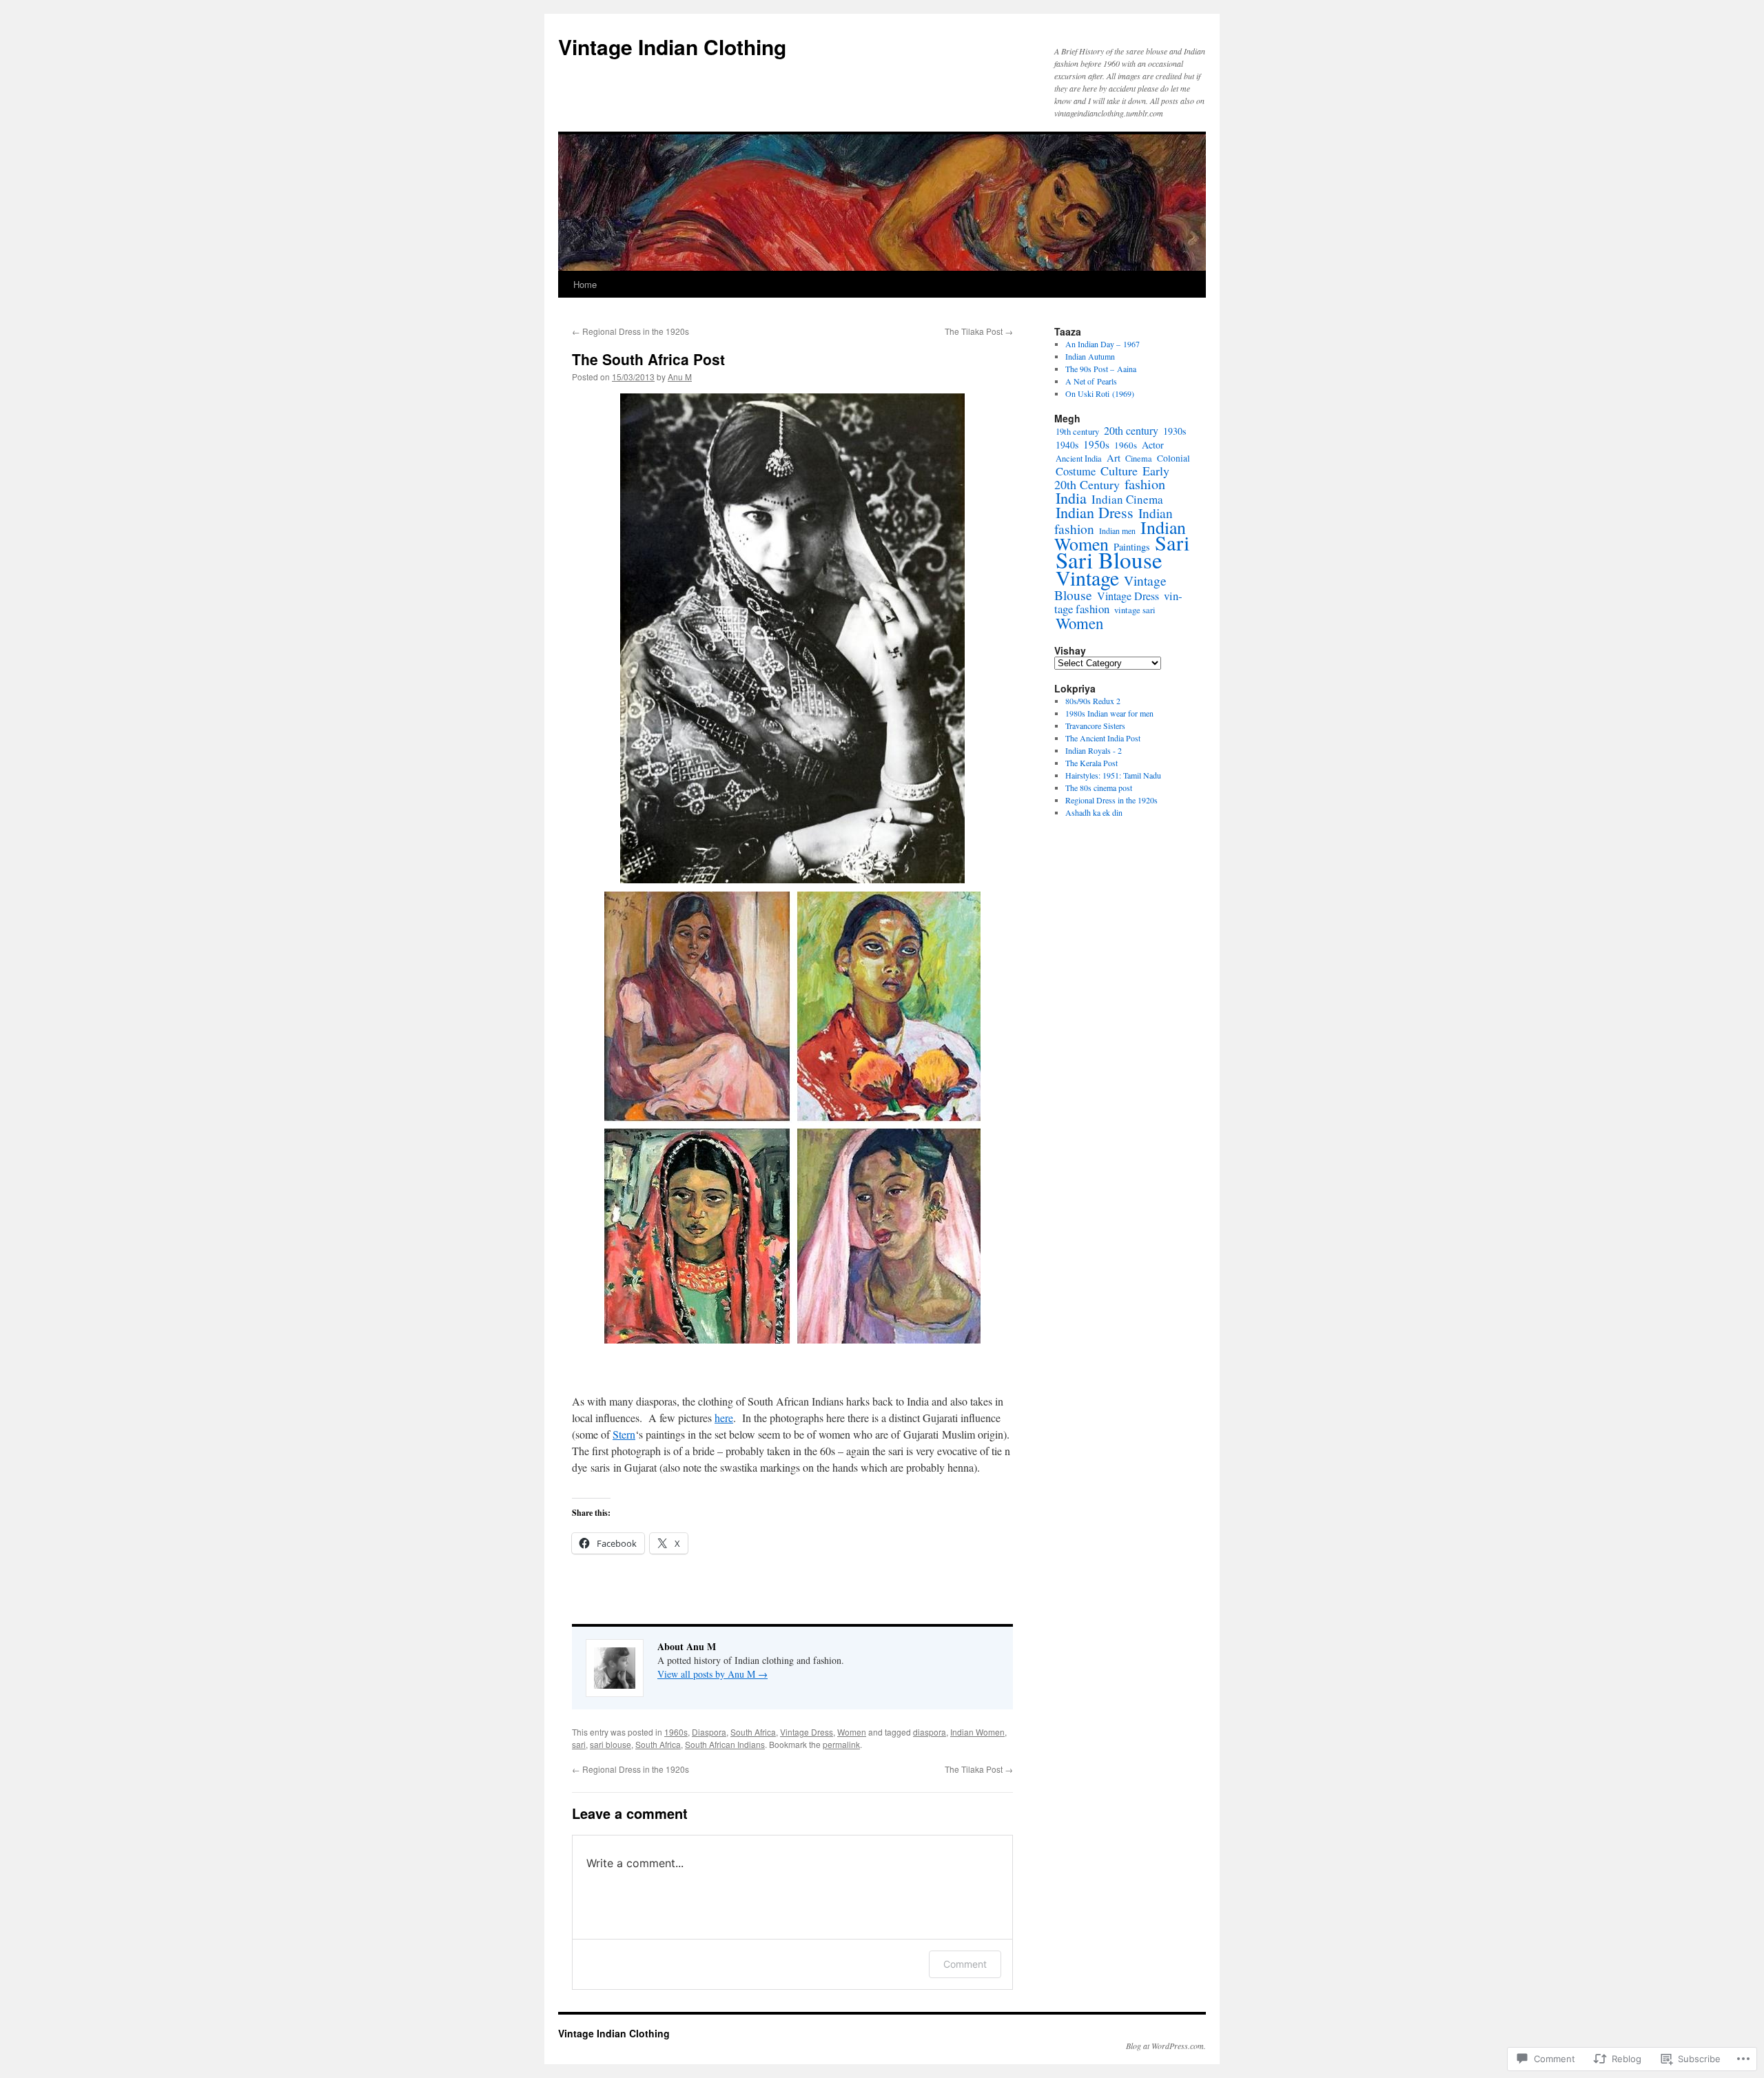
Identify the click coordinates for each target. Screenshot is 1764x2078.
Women (852, 1732)
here (724, 1418)
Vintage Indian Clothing (672, 47)
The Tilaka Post (979, 331)
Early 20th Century (1112, 477)
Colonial (1173, 458)
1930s (1175, 431)
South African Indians (725, 1744)
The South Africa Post (648, 359)
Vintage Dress (807, 1732)
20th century (1131, 430)
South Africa (753, 1732)
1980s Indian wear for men (1109, 713)
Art (1114, 457)
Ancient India (1079, 458)
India (1071, 498)
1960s (676, 1732)
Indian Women (977, 1732)
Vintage (1087, 577)
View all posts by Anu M (712, 1674)
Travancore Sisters (1095, 726)
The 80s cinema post (1099, 788)
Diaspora (709, 1732)
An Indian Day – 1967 (1102, 344)
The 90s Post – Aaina (1101, 369)
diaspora (930, 1732)
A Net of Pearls (1091, 381)
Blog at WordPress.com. (1166, 2046)
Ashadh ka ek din (1094, 812)
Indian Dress (1095, 512)
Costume (1076, 471)
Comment (965, 1964)
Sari (1172, 543)
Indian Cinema (1127, 499)
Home (585, 284)
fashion (1145, 484)
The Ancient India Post (1103, 738)
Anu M (680, 377)
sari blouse (611, 1744)
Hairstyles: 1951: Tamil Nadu (1113, 775)
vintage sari (1135, 610)
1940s (1067, 445)
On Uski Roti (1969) (1100, 393)
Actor (1153, 445)
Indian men (1117, 531)
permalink (841, 1744)
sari (579, 1744)
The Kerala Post (1091, 763)
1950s (1096, 444)
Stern (624, 1434)
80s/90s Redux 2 (1093, 701)
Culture (1119, 471)
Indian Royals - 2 (1094, 750)
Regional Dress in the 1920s (630, 331)
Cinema (1139, 458)
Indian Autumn (1090, 356)
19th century (1077, 432)
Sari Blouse (1109, 559)
